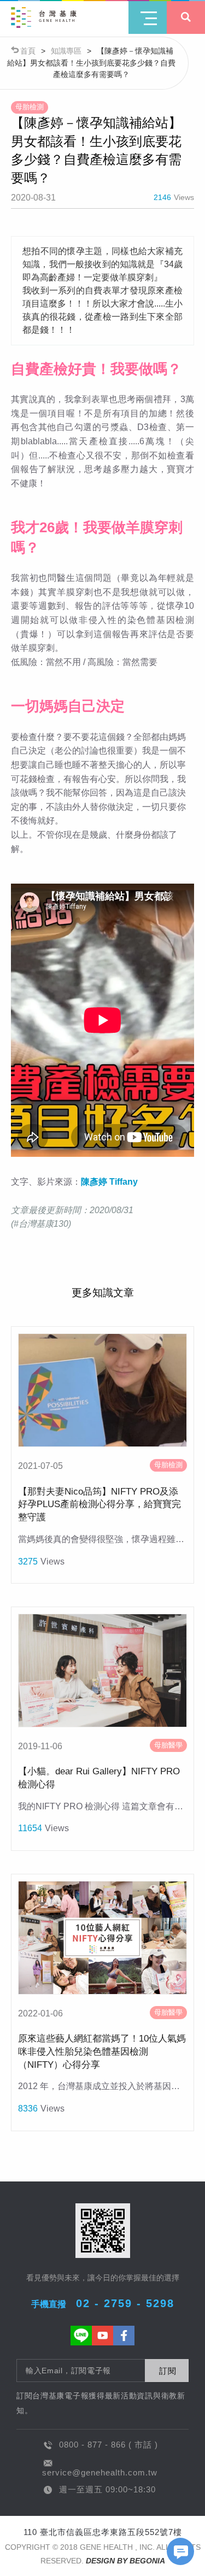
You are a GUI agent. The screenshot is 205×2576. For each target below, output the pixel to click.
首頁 (28, 51)
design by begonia (125, 2561)
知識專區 (66, 51)
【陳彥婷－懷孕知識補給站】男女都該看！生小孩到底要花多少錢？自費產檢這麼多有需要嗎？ (91, 63)
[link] (109, 1182)
